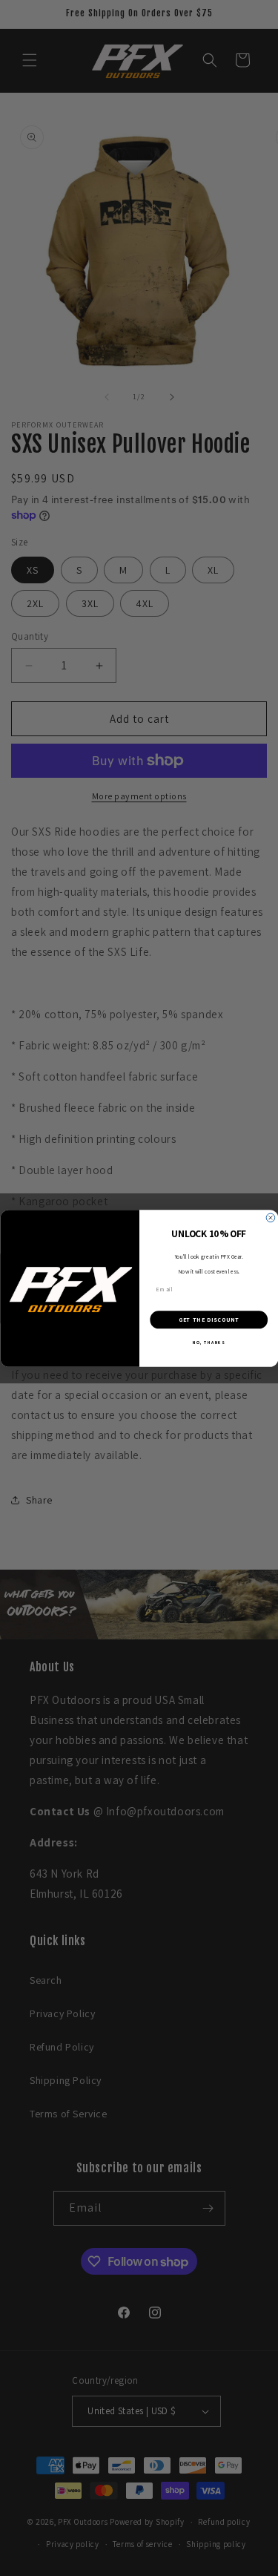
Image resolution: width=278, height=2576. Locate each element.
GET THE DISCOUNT (208, 1320)
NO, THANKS (209, 1342)
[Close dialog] (271, 1218)
